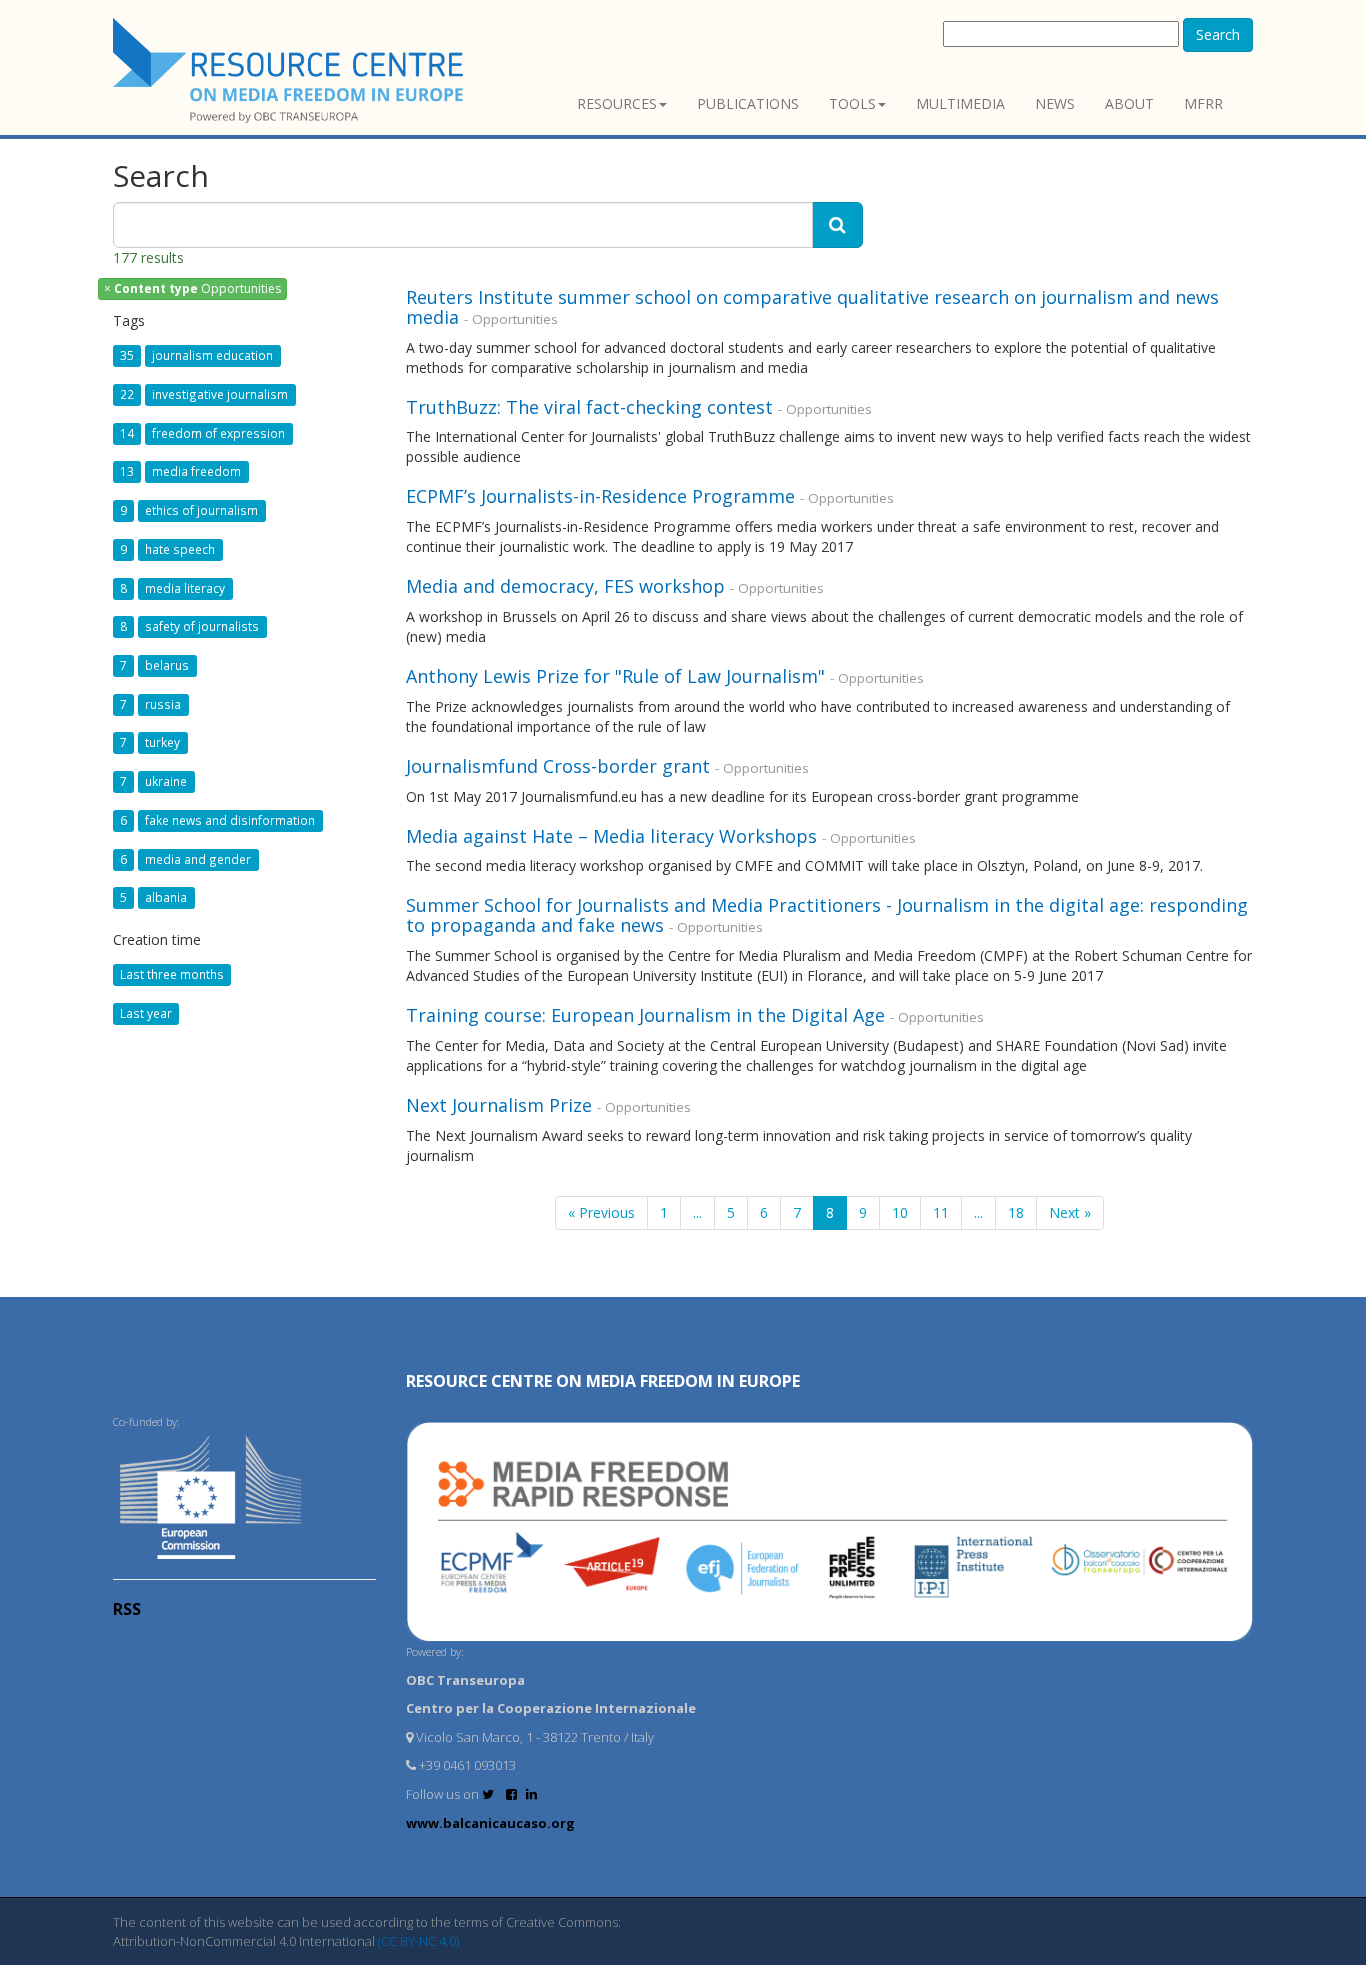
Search (1218, 34)
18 (1016, 1212)
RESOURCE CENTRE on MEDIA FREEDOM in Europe (603, 1381)
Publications (748, 103)
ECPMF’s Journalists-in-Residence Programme (600, 496)
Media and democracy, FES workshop (565, 586)
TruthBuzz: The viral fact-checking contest (589, 407)
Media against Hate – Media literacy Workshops (611, 836)
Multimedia (960, 103)
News (1055, 103)
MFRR (1203, 103)
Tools (852, 103)
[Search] (837, 225)
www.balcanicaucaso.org (490, 1823)
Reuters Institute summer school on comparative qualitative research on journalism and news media (812, 307)
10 (900, 1212)
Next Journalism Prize (499, 1105)
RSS (127, 1609)
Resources (617, 103)
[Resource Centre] (291, 70)
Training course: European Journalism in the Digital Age (645, 1015)
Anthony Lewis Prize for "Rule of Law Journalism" (615, 676)
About (1129, 103)
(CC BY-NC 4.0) (418, 1941)
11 (941, 1212)
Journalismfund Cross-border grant (558, 766)
